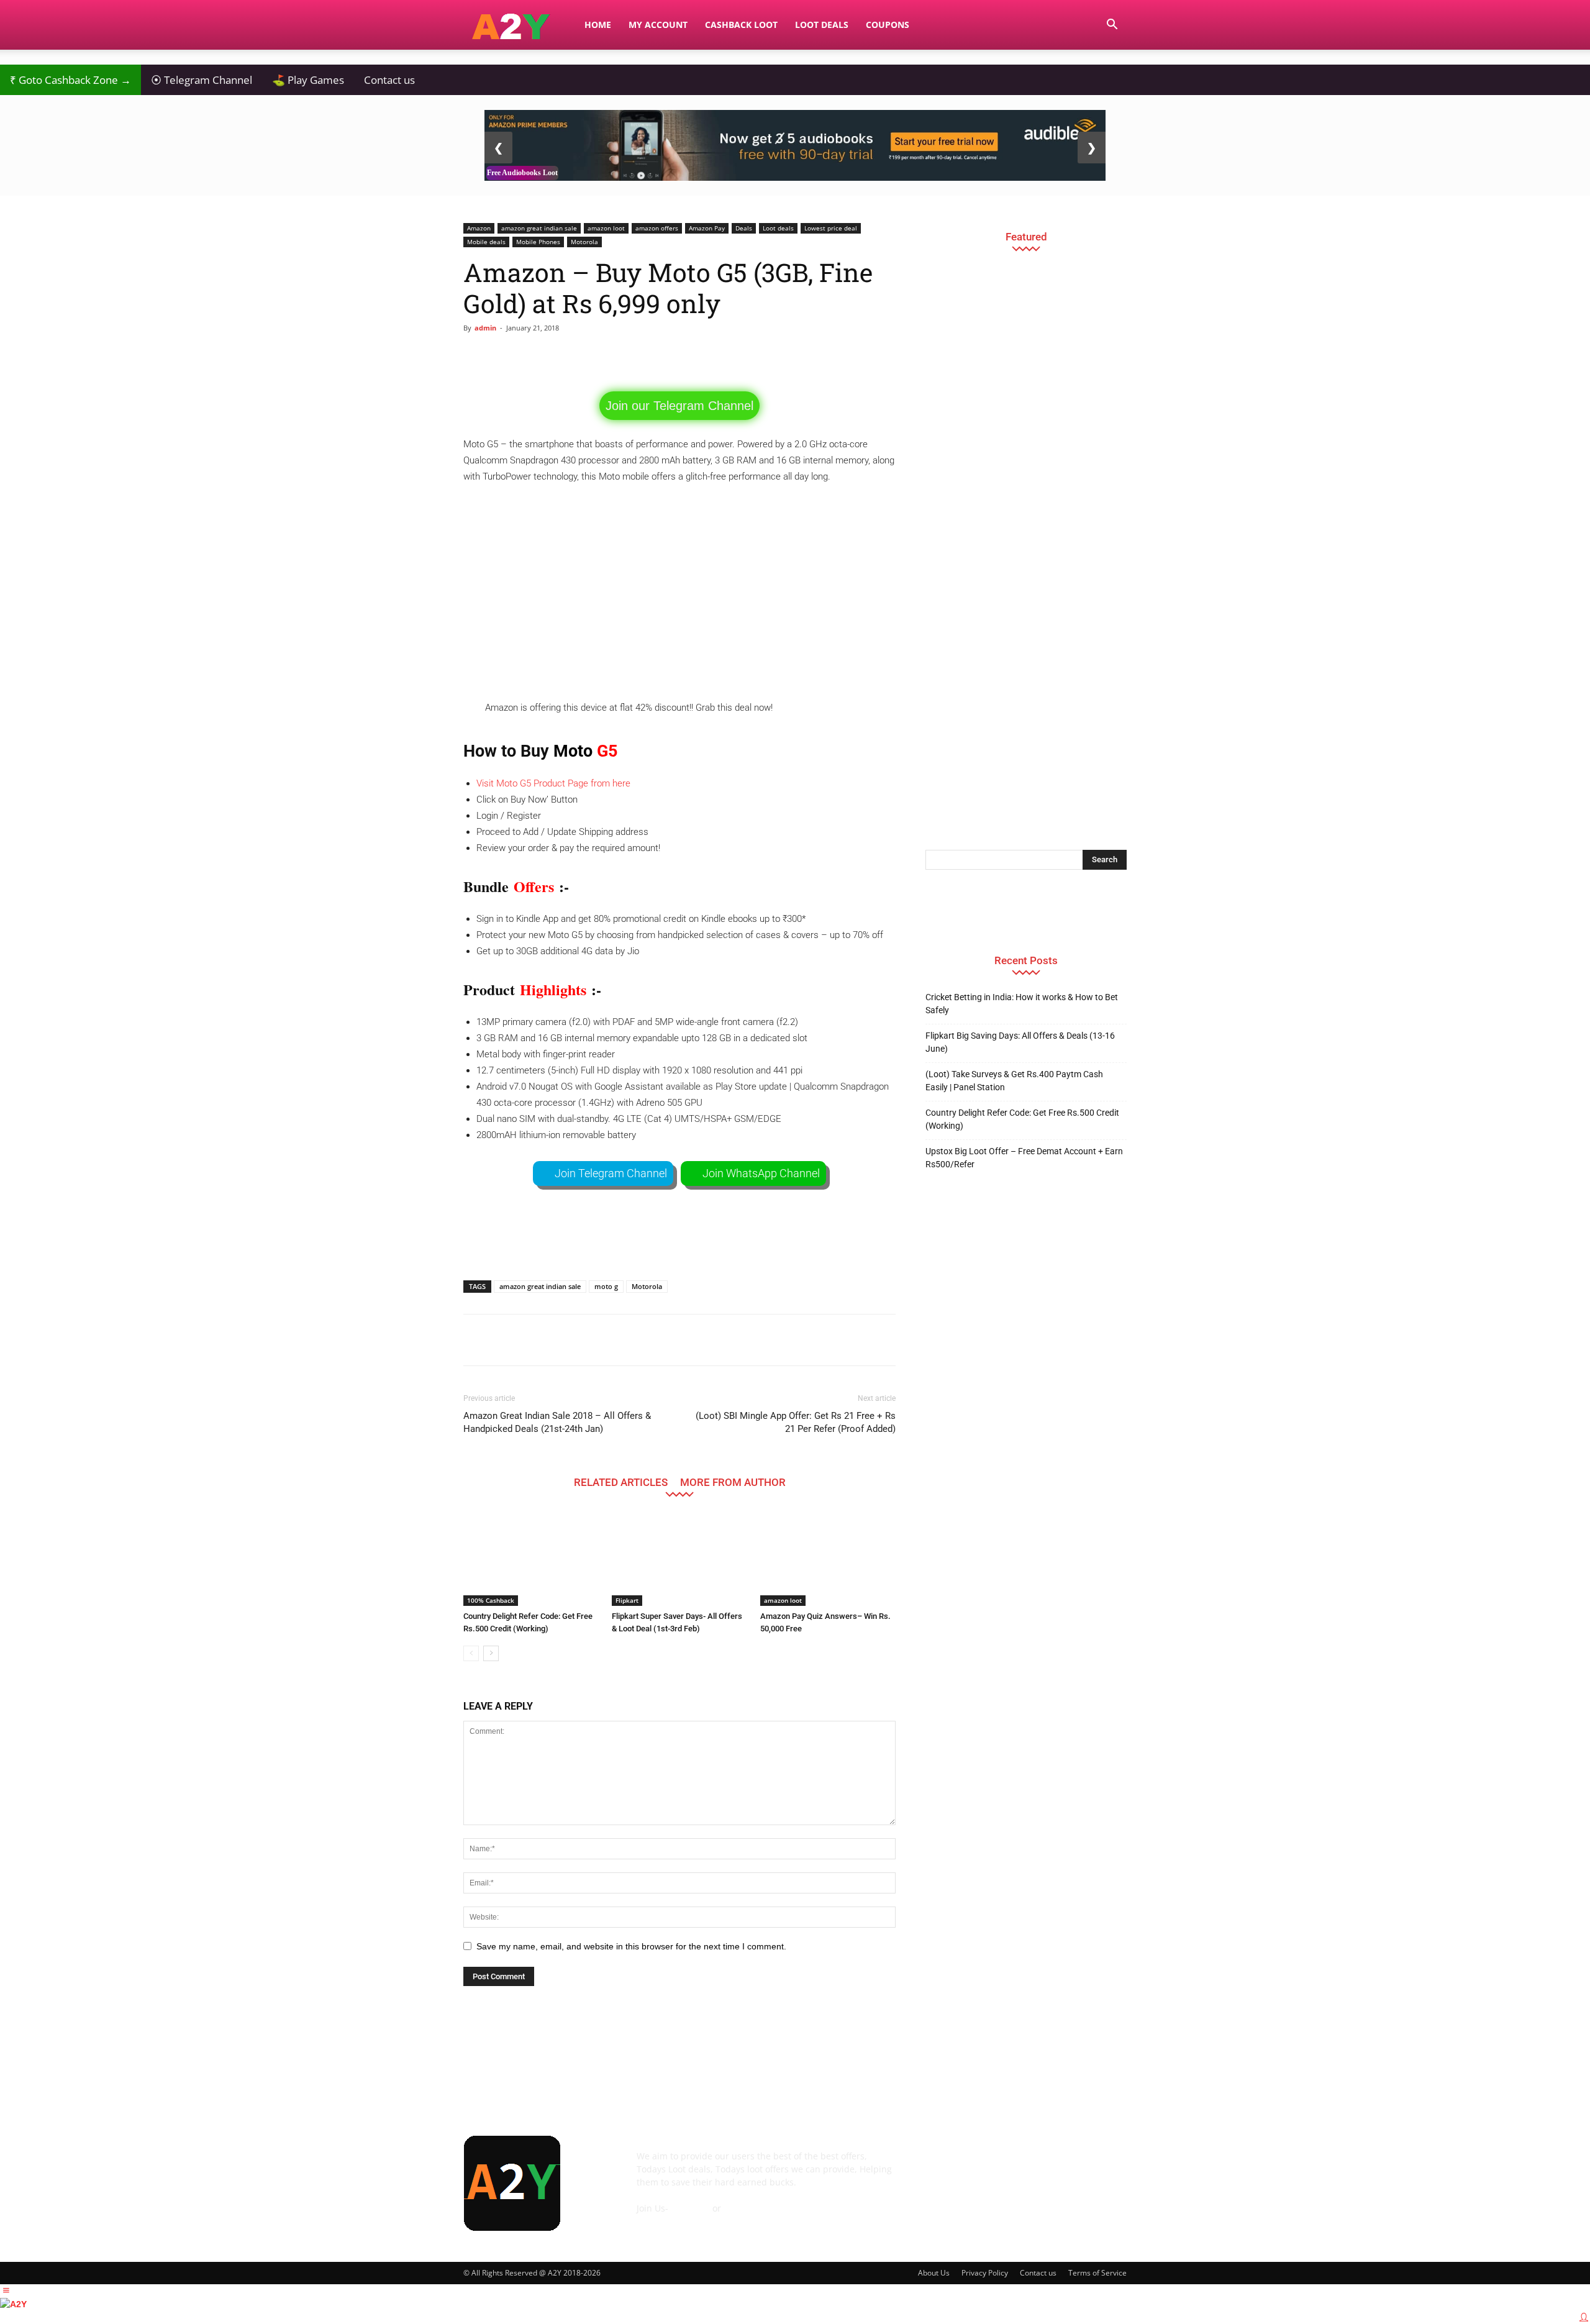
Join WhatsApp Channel (761, 1173)
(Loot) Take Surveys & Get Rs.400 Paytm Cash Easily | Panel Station (1014, 1081)
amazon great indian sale (539, 228)
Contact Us (659, 2221)
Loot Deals (822, 25)
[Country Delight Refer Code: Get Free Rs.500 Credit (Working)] (531, 1559)
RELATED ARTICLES (621, 1482)
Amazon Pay (707, 228)
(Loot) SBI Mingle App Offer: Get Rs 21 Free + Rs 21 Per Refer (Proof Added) (796, 1422)
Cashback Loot (741, 25)
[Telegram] (1038, 2165)
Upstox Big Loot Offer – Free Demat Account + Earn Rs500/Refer (1024, 1158)
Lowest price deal (831, 228)
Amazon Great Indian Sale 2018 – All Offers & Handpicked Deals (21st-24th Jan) (557, 1422)
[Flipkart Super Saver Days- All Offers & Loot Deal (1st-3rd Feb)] (679, 1559)
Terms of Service (1097, 2273)
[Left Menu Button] (6, 2290)
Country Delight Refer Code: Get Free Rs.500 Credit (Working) (1022, 1119)
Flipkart (627, 1600)
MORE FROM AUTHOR (733, 1482)
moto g (606, 1286)
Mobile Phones (538, 242)
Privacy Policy (985, 2273)
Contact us (389, 80)
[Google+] (971, 2165)
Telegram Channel (202, 80)
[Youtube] (1106, 2165)
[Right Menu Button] (1584, 2317)
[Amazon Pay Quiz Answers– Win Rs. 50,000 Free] (828, 1559)
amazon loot (606, 228)
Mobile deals (486, 242)
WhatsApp (745, 2208)
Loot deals (778, 228)
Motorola (584, 242)
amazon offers (657, 228)
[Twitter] (1072, 2165)
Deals (744, 228)
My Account (658, 25)
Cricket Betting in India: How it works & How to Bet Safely (1022, 1004)
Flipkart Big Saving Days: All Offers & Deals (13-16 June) (1020, 1042)
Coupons (888, 25)
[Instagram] (1005, 2165)
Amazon (479, 228)
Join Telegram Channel (611, 1173)
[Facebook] (938, 2165)
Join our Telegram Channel (679, 406)
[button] (1112, 26)
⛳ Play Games (308, 80)
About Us (934, 2273)
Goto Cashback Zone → (70, 80)
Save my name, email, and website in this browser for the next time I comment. (631, 1946)
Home (598, 25)
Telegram (690, 2208)
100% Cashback (491, 1600)
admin (485, 328)
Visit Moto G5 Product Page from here (553, 783)
